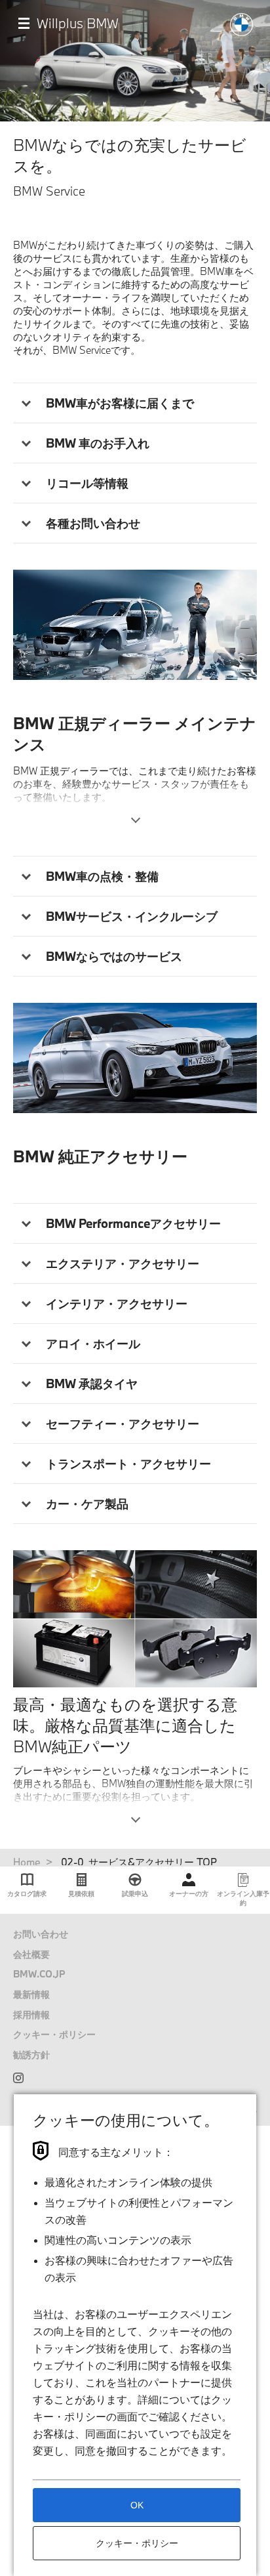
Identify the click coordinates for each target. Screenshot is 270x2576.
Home (27, 1862)
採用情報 (31, 2015)
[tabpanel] (135, 624)
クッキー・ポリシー (54, 2034)
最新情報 (31, 1994)
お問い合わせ (41, 1934)
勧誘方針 (31, 2055)
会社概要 (31, 1954)
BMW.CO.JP (39, 1974)
